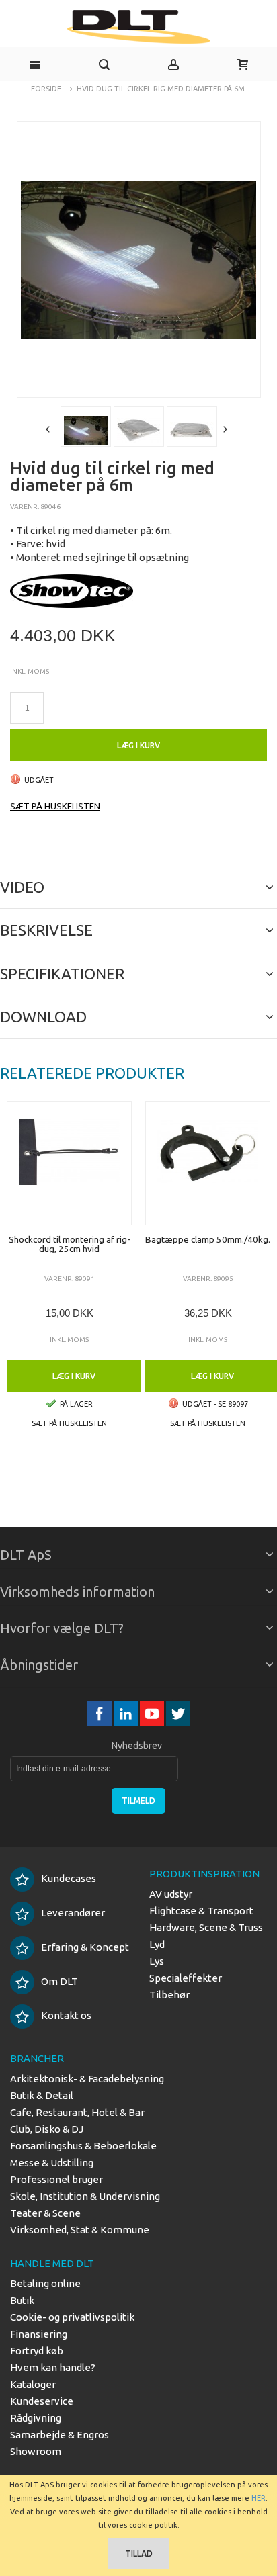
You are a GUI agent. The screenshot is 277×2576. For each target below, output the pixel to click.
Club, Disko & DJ (47, 2129)
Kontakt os (66, 2015)
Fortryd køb (37, 2351)
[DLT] (138, 27)
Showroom (36, 2451)
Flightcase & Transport (201, 1911)
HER (259, 2498)
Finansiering (39, 2334)
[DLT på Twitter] (178, 1714)
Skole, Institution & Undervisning (85, 2196)
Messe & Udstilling (52, 2163)
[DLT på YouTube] (153, 1714)
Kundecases (69, 1878)
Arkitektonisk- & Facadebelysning (87, 2079)
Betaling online (45, 2283)
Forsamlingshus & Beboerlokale (83, 2146)
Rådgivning (36, 2418)
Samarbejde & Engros (60, 2435)
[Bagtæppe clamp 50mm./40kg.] (208, 1163)
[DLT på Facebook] (101, 1714)
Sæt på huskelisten (55, 806)
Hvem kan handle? (53, 2367)
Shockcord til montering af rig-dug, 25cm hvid (70, 1244)
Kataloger (33, 2384)
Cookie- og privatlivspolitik (72, 2317)
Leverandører (73, 1913)
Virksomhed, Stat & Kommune (80, 2230)
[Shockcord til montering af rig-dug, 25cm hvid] (69, 1163)
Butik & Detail (42, 2095)
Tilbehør (169, 1995)
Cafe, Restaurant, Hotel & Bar (77, 2112)
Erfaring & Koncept (85, 1947)
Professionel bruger (56, 2179)
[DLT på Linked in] (127, 1714)
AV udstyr (171, 1894)
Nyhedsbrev (137, 1746)
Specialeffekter (186, 1978)
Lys (157, 1961)
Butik (22, 2300)
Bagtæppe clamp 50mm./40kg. (208, 1239)
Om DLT (60, 1981)
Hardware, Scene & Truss (206, 1927)
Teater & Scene (45, 2213)
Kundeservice (42, 2401)
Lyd (157, 1944)
